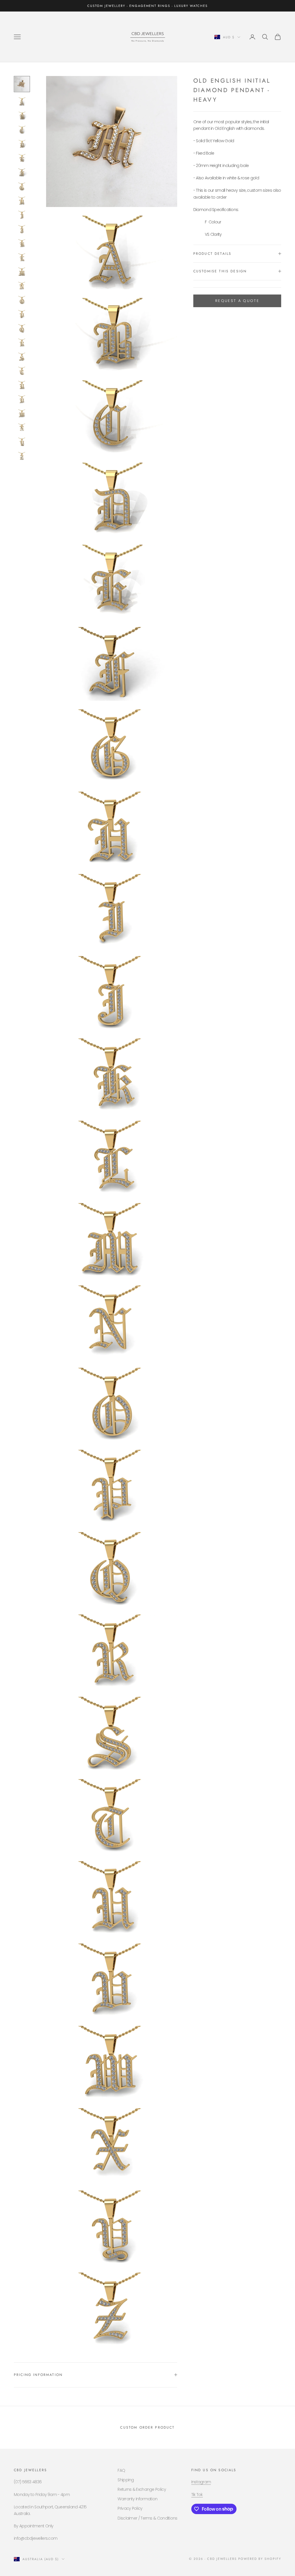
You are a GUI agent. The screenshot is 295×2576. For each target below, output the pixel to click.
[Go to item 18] (22, 328)
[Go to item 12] (22, 243)
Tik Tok (197, 2495)
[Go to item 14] (22, 272)
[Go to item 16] (22, 300)
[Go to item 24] (22, 414)
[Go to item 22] (22, 385)
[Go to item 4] (22, 130)
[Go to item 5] (22, 144)
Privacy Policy (130, 2508)
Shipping (126, 2480)
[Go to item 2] (22, 101)
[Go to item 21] (22, 371)
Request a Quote (237, 301)
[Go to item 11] (22, 229)
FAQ (121, 2470)
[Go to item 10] (22, 215)
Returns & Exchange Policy (142, 2489)
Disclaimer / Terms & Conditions (147, 2518)
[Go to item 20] (22, 357)
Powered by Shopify (260, 2559)
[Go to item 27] (22, 456)
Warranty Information (137, 2499)
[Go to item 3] (22, 116)
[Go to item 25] (22, 428)
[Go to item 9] (22, 201)
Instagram (201, 2482)
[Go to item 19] (22, 343)
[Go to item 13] (22, 258)
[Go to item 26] (22, 442)
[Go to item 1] (22, 84)
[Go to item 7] (22, 173)
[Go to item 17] (22, 314)
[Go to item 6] (22, 158)
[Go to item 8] (22, 187)
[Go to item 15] (22, 286)
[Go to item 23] (22, 399)
